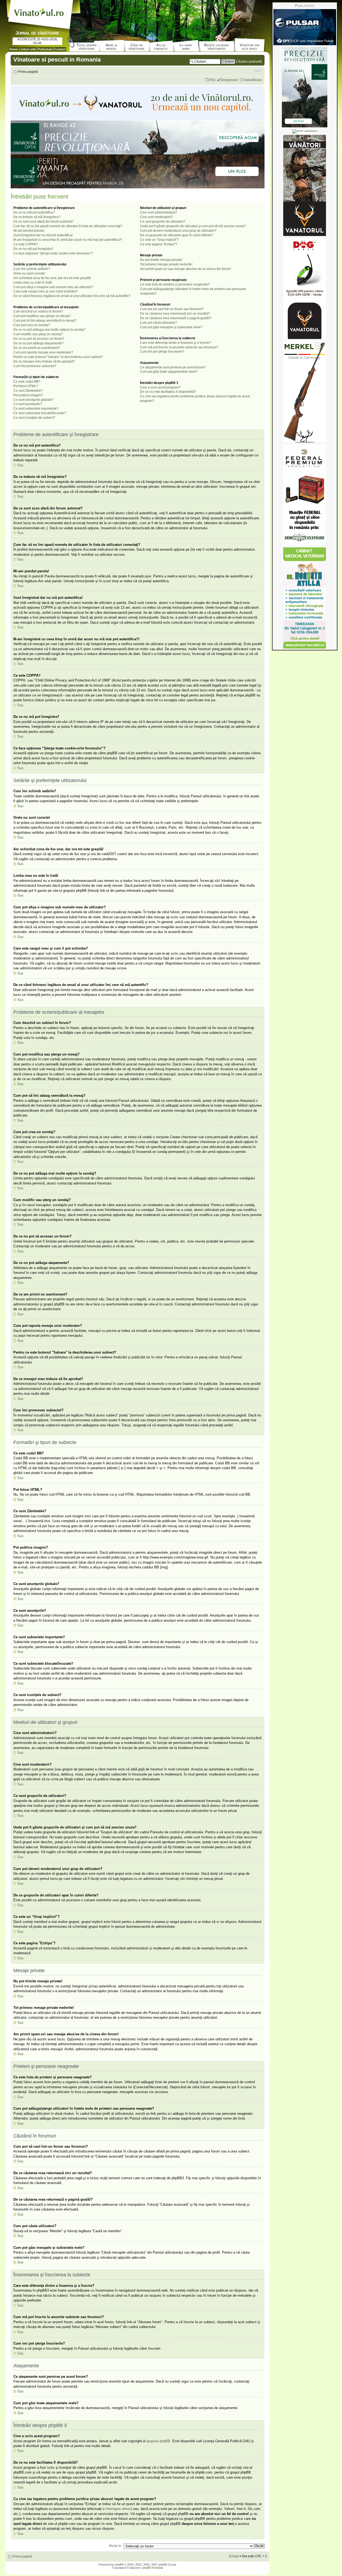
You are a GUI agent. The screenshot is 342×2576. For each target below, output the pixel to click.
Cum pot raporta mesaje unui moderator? (43, 352)
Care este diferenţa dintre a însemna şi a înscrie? (176, 343)
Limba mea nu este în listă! (33, 283)
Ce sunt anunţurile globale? (34, 400)
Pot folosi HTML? (26, 386)
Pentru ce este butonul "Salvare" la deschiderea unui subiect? (58, 357)
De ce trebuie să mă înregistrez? (37, 217)
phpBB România (153, 2568)
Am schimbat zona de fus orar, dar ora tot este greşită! (52, 278)
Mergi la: (115, 2546)
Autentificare (253, 80)
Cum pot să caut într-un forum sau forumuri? (172, 309)
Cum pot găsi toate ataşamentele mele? (169, 372)
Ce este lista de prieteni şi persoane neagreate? (175, 284)
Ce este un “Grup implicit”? (159, 240)
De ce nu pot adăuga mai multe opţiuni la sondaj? (49, 330)
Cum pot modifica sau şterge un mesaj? (42, 316)
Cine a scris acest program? (160, 387)
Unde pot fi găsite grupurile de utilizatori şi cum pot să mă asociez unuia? (193, 226)
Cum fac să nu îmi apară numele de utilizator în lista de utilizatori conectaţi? (68, 226)
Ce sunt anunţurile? (28, 404)
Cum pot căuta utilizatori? (158, 323)
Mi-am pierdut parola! (29, 231)
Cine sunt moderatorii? (157, 217)
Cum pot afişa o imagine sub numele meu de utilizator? (53, 287)
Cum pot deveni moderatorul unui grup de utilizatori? (178, 231)
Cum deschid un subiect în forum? (38, 311)
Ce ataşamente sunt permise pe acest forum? (173, 367)
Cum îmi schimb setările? (32, 269)
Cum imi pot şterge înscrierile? (162, 352)
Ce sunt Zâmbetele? (28, 391)
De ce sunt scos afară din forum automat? (43, 222)
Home (13, 49)
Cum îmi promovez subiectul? (35, 366)
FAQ (212, 80)
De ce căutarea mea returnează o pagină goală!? (176, 318)
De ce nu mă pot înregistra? (33, 249)
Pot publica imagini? (28, 395)
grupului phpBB (158, 2441)
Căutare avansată (249, 62)
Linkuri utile (28, 49)
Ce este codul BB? (27, 382)
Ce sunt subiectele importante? (36, 409)
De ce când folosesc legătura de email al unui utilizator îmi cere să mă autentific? (72, 296)
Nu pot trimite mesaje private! (161, 260)
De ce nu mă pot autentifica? (34, 212)
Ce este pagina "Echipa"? (159, 244)
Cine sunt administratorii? (159, 212)
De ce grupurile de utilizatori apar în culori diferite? (177, 235)
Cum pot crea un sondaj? (32, 325)
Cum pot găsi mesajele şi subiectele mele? (171, 327)
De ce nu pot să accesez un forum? (39, 339)
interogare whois (118, 2509)
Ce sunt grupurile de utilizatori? (163, 222)
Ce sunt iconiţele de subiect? (34, 418)
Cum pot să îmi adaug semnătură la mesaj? (45, 321)
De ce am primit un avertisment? (37, 348)
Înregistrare (230, 80)
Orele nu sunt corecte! (29, 273)
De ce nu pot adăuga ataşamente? (38, 343)
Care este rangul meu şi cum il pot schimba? (46, 291)
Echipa (234, 2556)
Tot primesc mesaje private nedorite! (166, 264)
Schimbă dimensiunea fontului (258, 70)
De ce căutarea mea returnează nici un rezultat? (175, 314)
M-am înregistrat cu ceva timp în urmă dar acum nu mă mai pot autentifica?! (68, 240)
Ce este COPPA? (26, 244)
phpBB (119, 2564)
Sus (20, 465)
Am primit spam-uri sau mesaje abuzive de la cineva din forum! (185, 269)
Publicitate (45, 49)
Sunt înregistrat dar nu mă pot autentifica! (43, 235)
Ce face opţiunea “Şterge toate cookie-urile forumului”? (53, 253)
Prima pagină (28, 72)
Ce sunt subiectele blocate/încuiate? (40, 413)
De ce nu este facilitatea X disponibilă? (168, 392)
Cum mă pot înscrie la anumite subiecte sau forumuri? (179, 347)
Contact (60, 49)
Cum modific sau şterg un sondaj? (38, 334)
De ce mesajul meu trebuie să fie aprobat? (44, 361)
